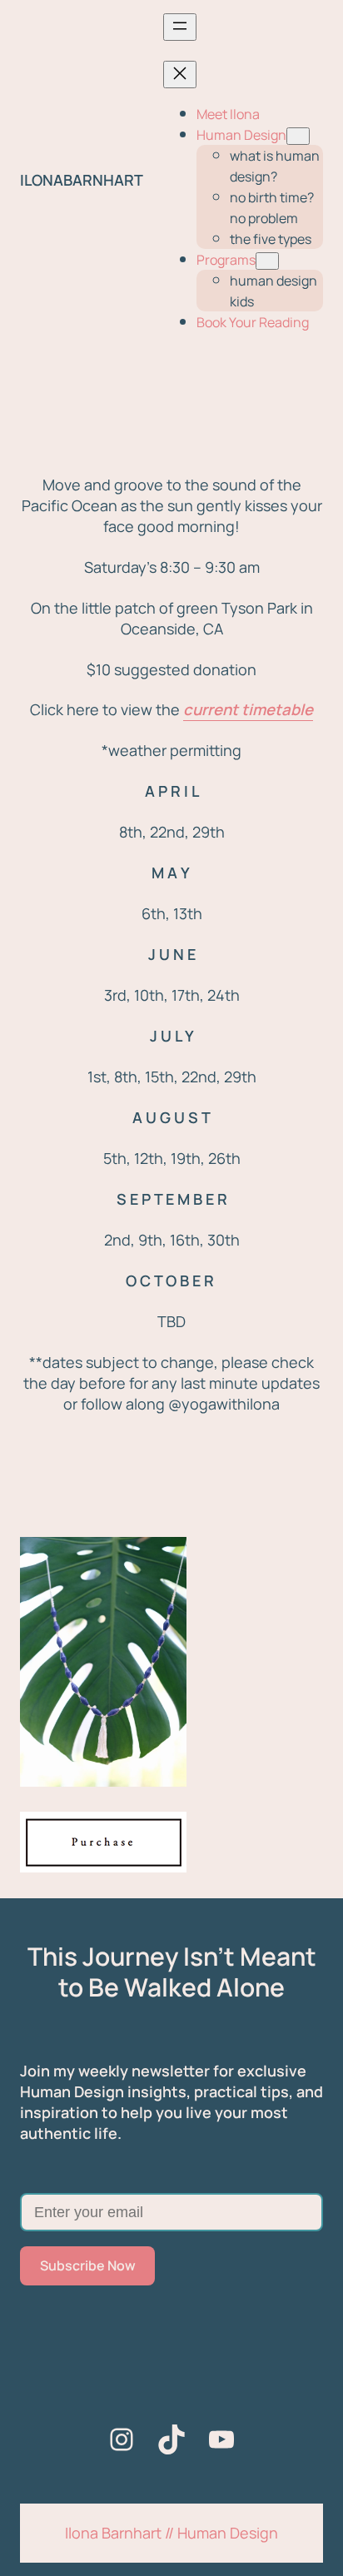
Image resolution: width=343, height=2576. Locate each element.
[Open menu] (180, 27)
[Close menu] (180, 75)
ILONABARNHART (82, 180)
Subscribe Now (88, 2265)
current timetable (248, 709)
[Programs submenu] (267, 261)
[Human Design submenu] (298, 136)
